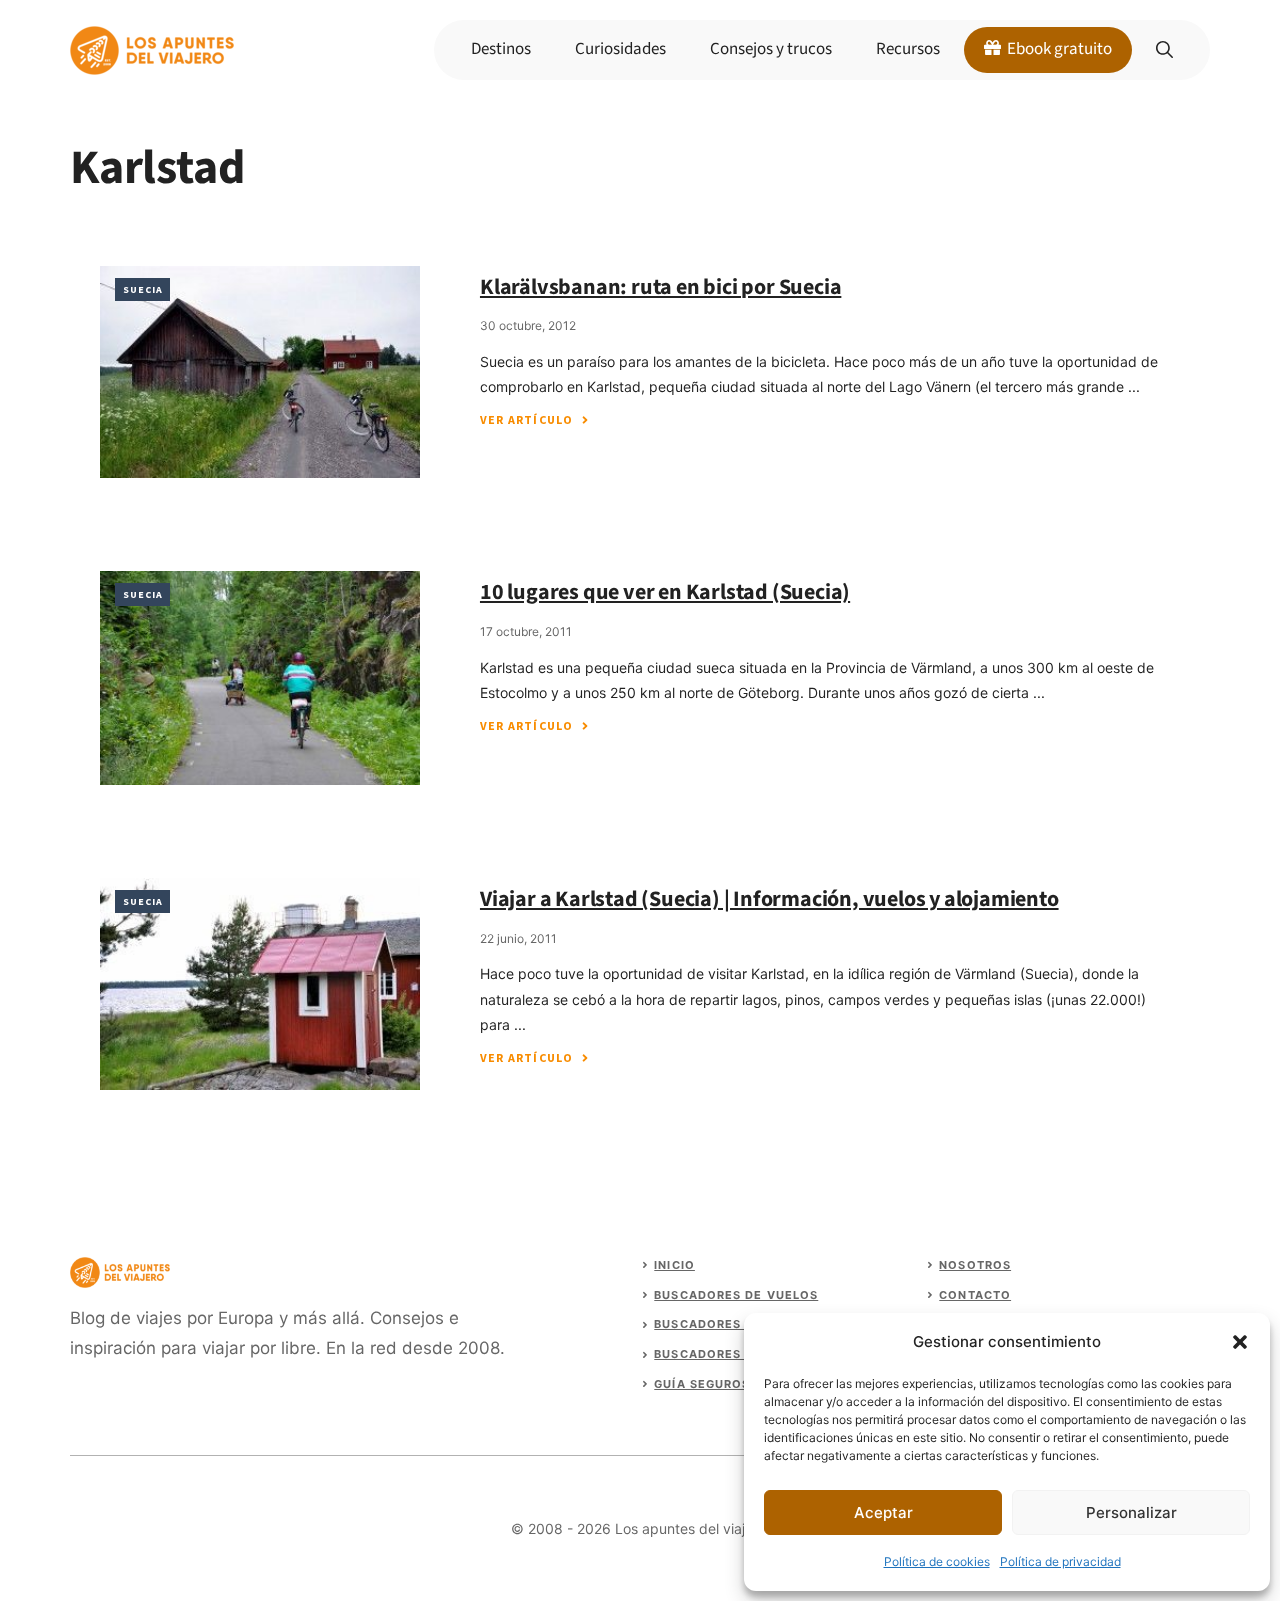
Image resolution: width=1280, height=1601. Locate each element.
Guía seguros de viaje (733, 1384)
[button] (1240, 1342)
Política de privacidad (1060, 1561)
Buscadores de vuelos (736, 1295)
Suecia (143, 289)
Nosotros (975, 1265)
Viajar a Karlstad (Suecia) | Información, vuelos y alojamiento (769, 899)
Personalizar (1131, 1512)
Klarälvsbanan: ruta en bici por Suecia (660, 287)
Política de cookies (937, 1561)
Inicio (674, 1265)
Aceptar (883, 1512)
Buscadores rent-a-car (739, 1354)
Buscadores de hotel (731, 1324)
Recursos (908, 49)
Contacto (975, 1295)
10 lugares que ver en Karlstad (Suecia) (665, 592)
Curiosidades (620, 49)
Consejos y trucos (771, 49)
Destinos (501, 49)
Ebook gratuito (1058, 49)
